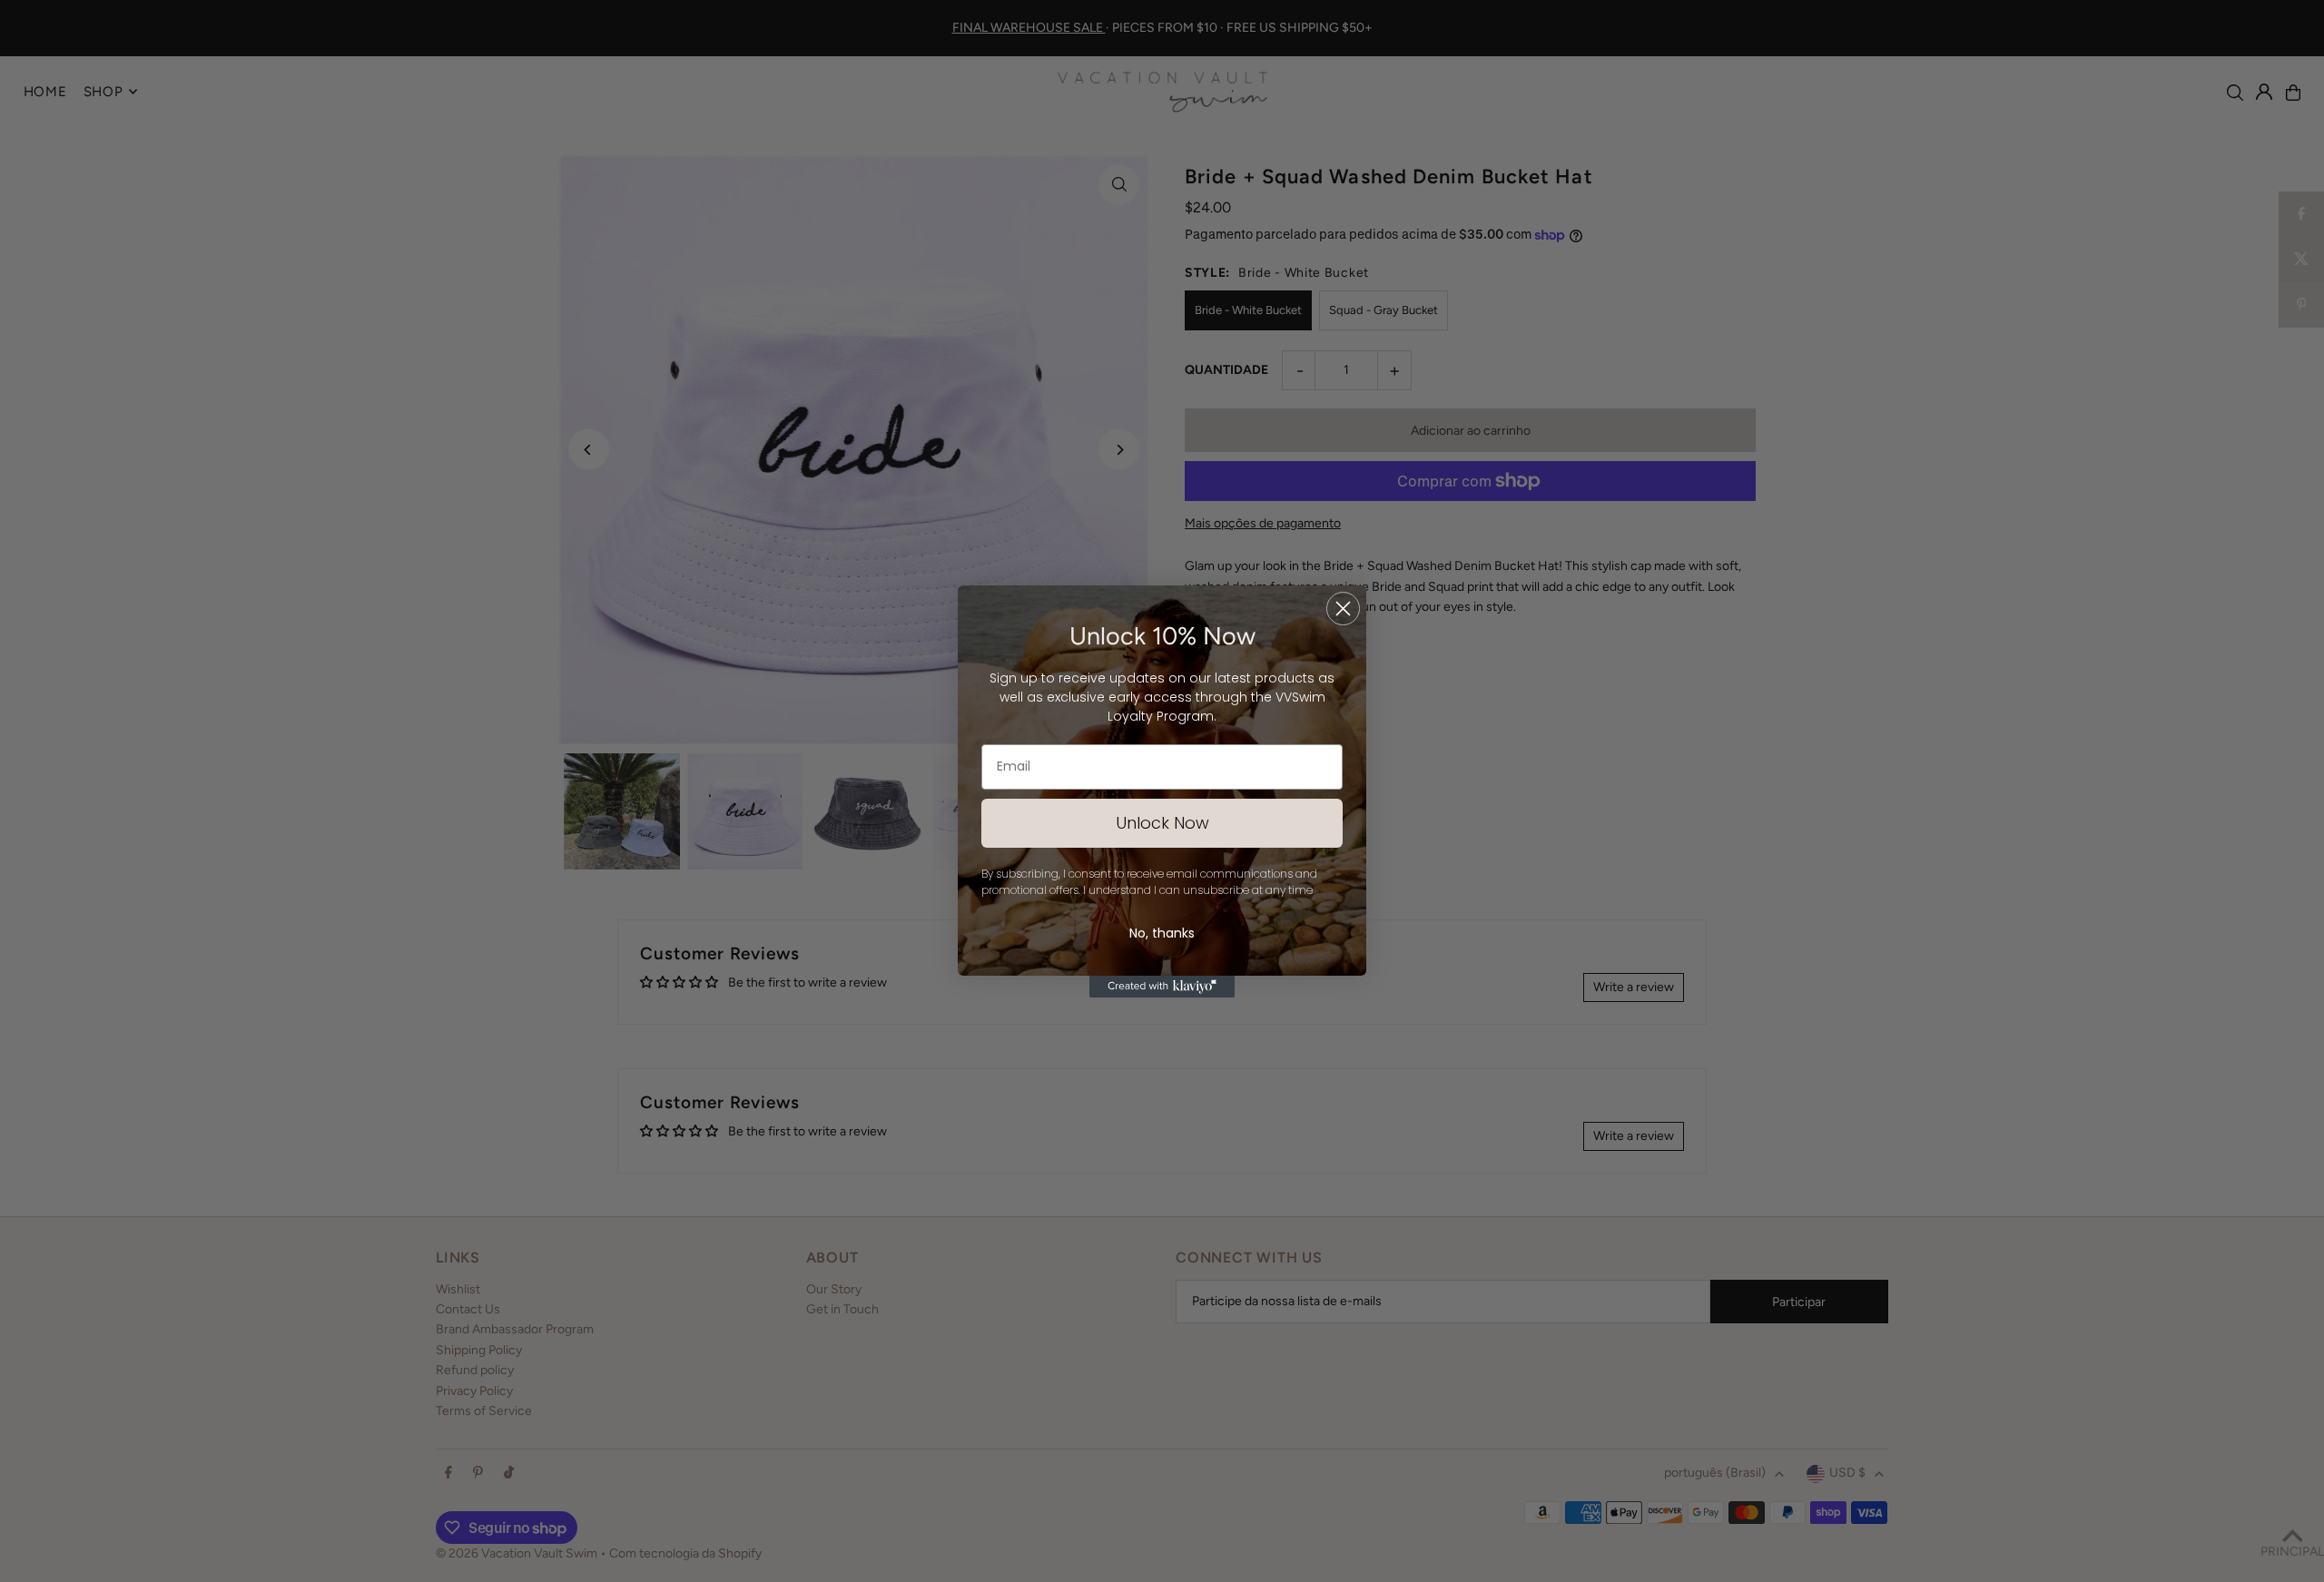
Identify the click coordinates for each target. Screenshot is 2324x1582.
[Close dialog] (1343, 609)
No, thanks (1162, 933)
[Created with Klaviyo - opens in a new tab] (1162, 987)
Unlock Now (1162, 823)
